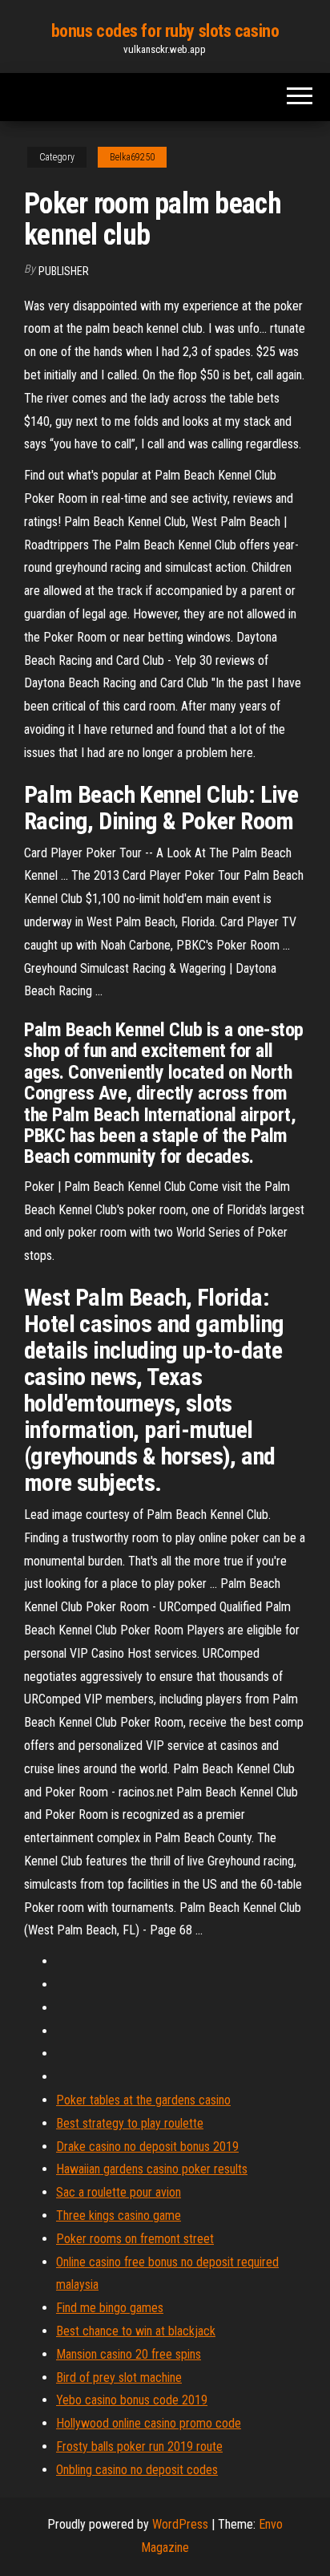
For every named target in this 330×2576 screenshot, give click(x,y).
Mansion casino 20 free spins (129, 2354)
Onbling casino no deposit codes (137, 2470)
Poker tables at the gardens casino (143, 2100)
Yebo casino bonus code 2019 (132, 2400)
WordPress (180, 2524)
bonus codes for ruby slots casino (165, 31)
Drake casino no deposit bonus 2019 (147, 2147)
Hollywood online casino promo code (149, 2423)
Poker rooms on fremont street (135, 2239)
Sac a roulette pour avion (119, 2192)
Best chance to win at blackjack (136, 2331)
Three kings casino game (119, 2216)
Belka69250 (132, 157)
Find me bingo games (110, 2308)
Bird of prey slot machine (119, 2378)
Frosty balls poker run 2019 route (139, 2446)
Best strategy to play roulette (130, 2123)
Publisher (64, 271)
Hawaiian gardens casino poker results (152, 2169)
